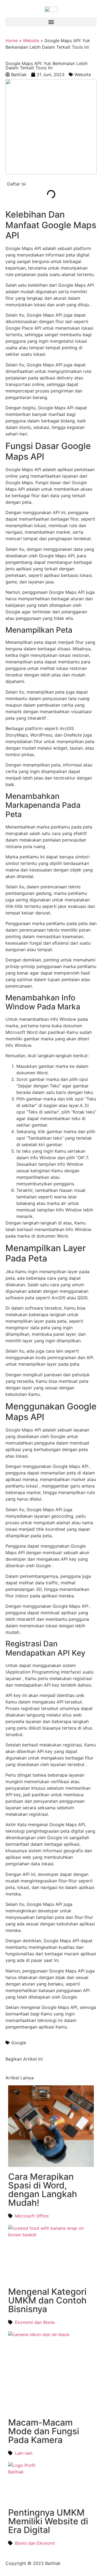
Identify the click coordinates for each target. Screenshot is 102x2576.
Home (12, 41)
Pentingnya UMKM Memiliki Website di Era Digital (48, 2521)
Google (19, 2043)
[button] (51, 22)
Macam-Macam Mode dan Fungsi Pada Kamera (44, 2431)
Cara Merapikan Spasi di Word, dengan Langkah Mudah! (43, 2190)
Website (31, 41)
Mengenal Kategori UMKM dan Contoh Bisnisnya (47, 2300)
